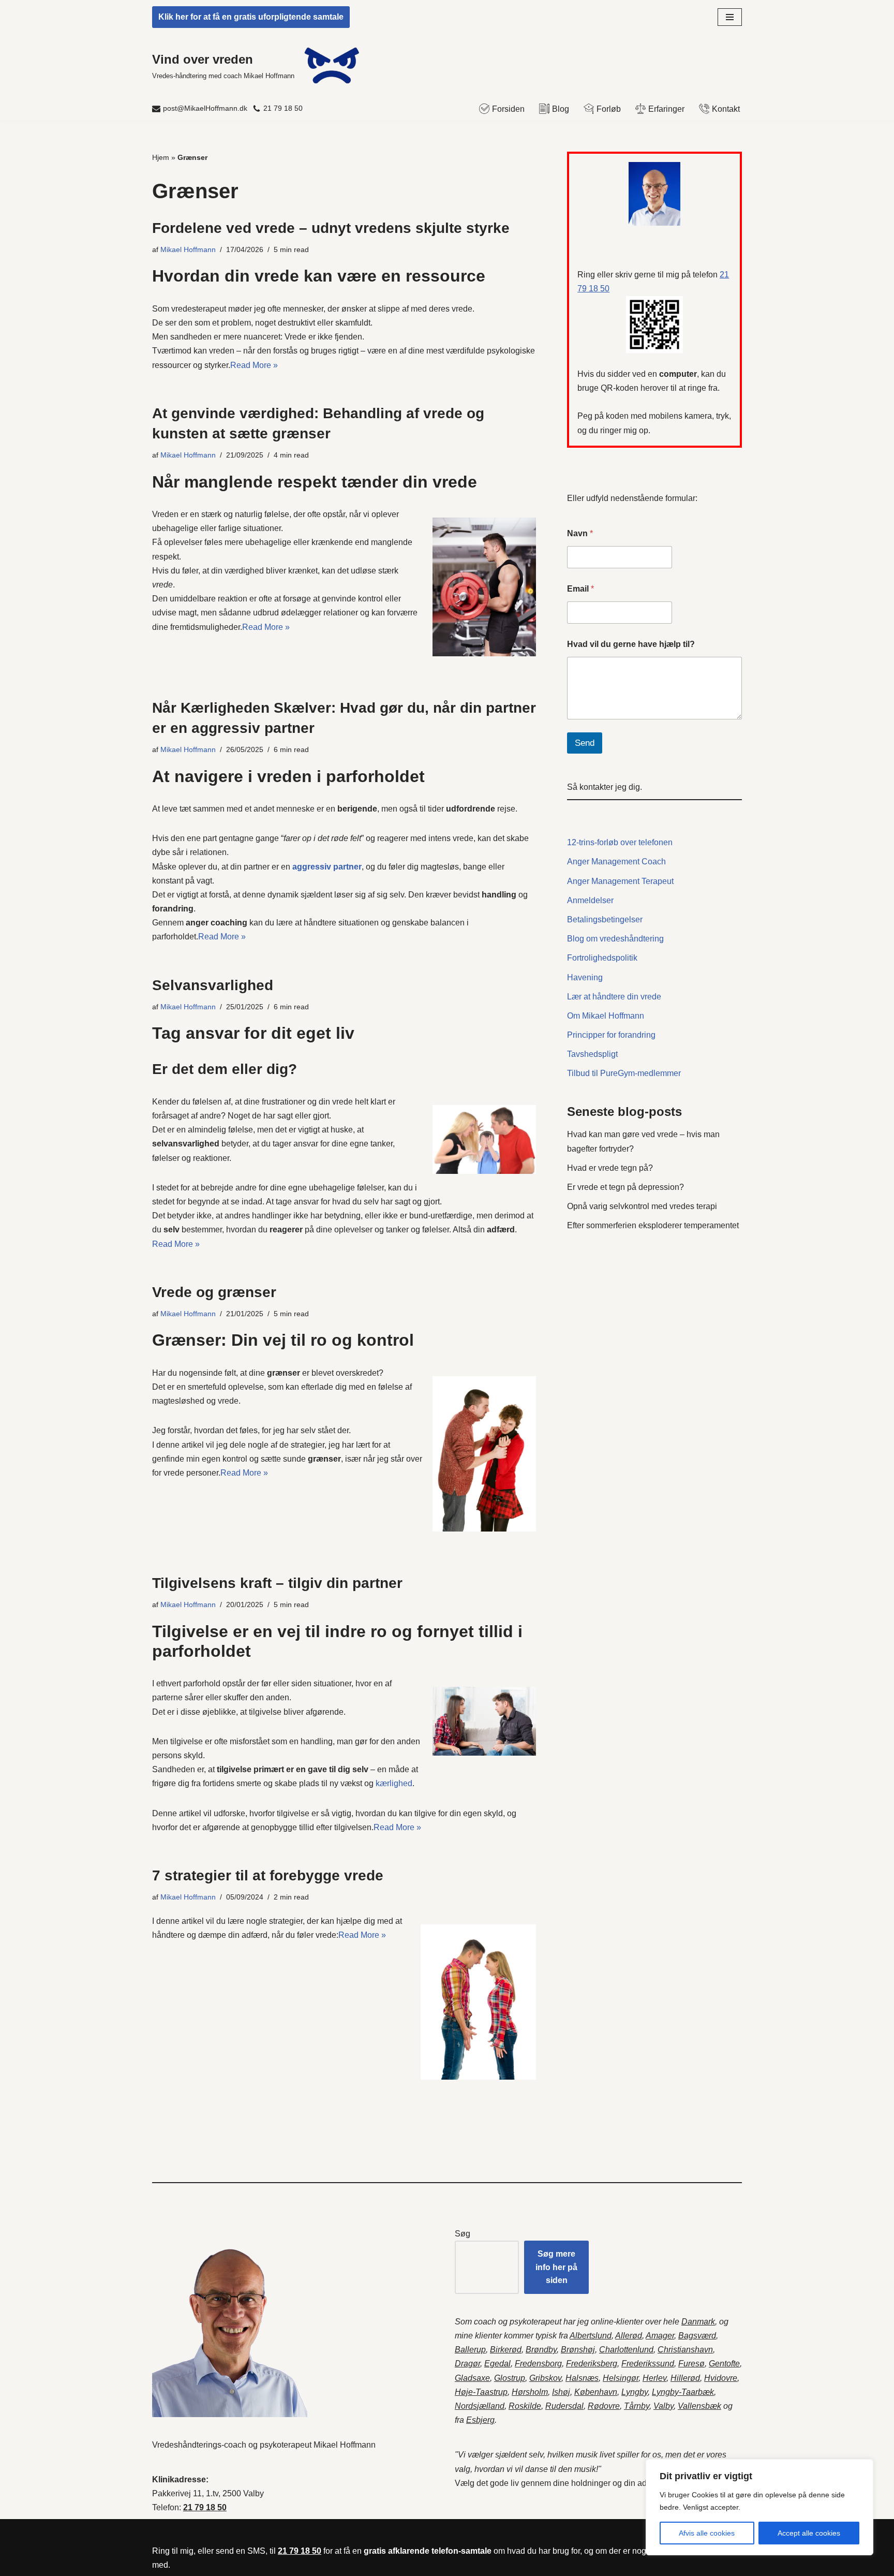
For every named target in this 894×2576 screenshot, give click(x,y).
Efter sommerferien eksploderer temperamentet (653, 1225)
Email (580, 589)
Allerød (629, 2336)
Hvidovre (721, 2378)
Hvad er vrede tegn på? (610, 1168)
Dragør (467, 2364)
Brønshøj (578, 2350)
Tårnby (637, 2406)
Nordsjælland (480, 2406)
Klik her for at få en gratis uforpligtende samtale (251, 17)
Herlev (654, 2378)
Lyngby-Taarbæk (683, 2392)
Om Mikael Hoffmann (606, 1016)
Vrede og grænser (214, 1292)
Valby (664, 2406)
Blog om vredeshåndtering (615, 939)
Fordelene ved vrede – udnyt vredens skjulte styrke (331, 228)
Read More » (254, 365)
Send (585, 743)
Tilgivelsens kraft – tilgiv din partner (277, 1583)
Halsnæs (582, 2378)
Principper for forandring (611, 1035)
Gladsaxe (472, 2378)
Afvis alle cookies (707, 2533)
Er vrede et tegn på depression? (625, 1187)
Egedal (497, 2364)
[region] (759, 2507)
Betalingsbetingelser (605, 919)
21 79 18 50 (283, 108)
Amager (660, 2336)
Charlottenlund (626, 2350)
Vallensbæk (699, 2406)
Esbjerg (480, 2420)
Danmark (698, 2322)
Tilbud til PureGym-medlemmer (624, 1073)
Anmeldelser (590, 900)
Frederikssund (648, 2364)
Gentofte (724, 2364)
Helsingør (621, 2378)
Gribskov (545, 2378)
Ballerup (470, 2350)
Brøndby (541, 2350)
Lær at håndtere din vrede (614, 997)
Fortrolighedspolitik (602, 958)
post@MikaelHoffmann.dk (205, 108)
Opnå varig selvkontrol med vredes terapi (642, 1206)
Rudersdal (564, 2406)
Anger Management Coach (616, 862)
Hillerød (685, 2378)
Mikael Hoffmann (188, 249)
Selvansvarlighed (213, 985)
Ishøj (561, 2392)
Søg (463, 2234)
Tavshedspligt (592, 1054)
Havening (585, 977)
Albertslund (591, 2336)
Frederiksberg (592, 2364)
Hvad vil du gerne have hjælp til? (631, 644)
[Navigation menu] (730, 17)
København (596, 2392)
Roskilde (525, 2406)
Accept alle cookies (809, 2533)
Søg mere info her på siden (556, 2267)
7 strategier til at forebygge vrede (268, 1875)
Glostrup (510, 2378)
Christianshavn (685, 2350)
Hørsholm (530, 2392)
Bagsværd (697, 2336)
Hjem (161, 157)
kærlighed (394, 1783)
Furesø (691, 2364)
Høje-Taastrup (481, 2392)
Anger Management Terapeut (620, 881)
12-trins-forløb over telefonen (620, 842)
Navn (580, 533)
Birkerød (506, 2350)
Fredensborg (538, 2364)
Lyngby (635, 2392)
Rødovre (604, 2406)
